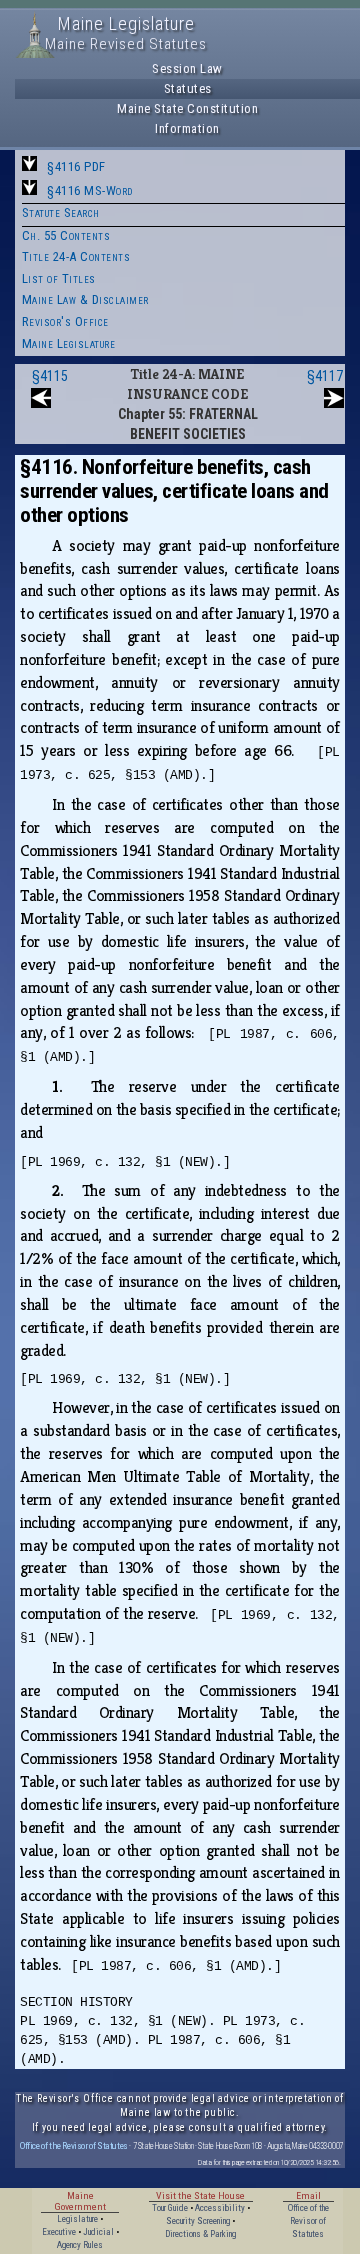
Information (187, 128)
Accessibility (220, 2208)
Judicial (98, 2232)
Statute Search (61, 212)
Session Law (187, 68)
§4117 (325, 376)
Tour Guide (170, 2208)
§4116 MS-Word (90, 190)
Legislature (77, 2219)
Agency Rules (80, 2245)
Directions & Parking (200, 2234)
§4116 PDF (76, 166)
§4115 (50, 376)
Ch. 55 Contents (66, 235)
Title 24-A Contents (76, 256)
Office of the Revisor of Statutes (74, 2145)
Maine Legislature (69, 343)
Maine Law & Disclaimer (85, 299)
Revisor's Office (65, 321)
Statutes (188, 88)
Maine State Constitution (187, 108)
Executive (59, 2232)
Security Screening (198, 2221)
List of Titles (59, 278)
